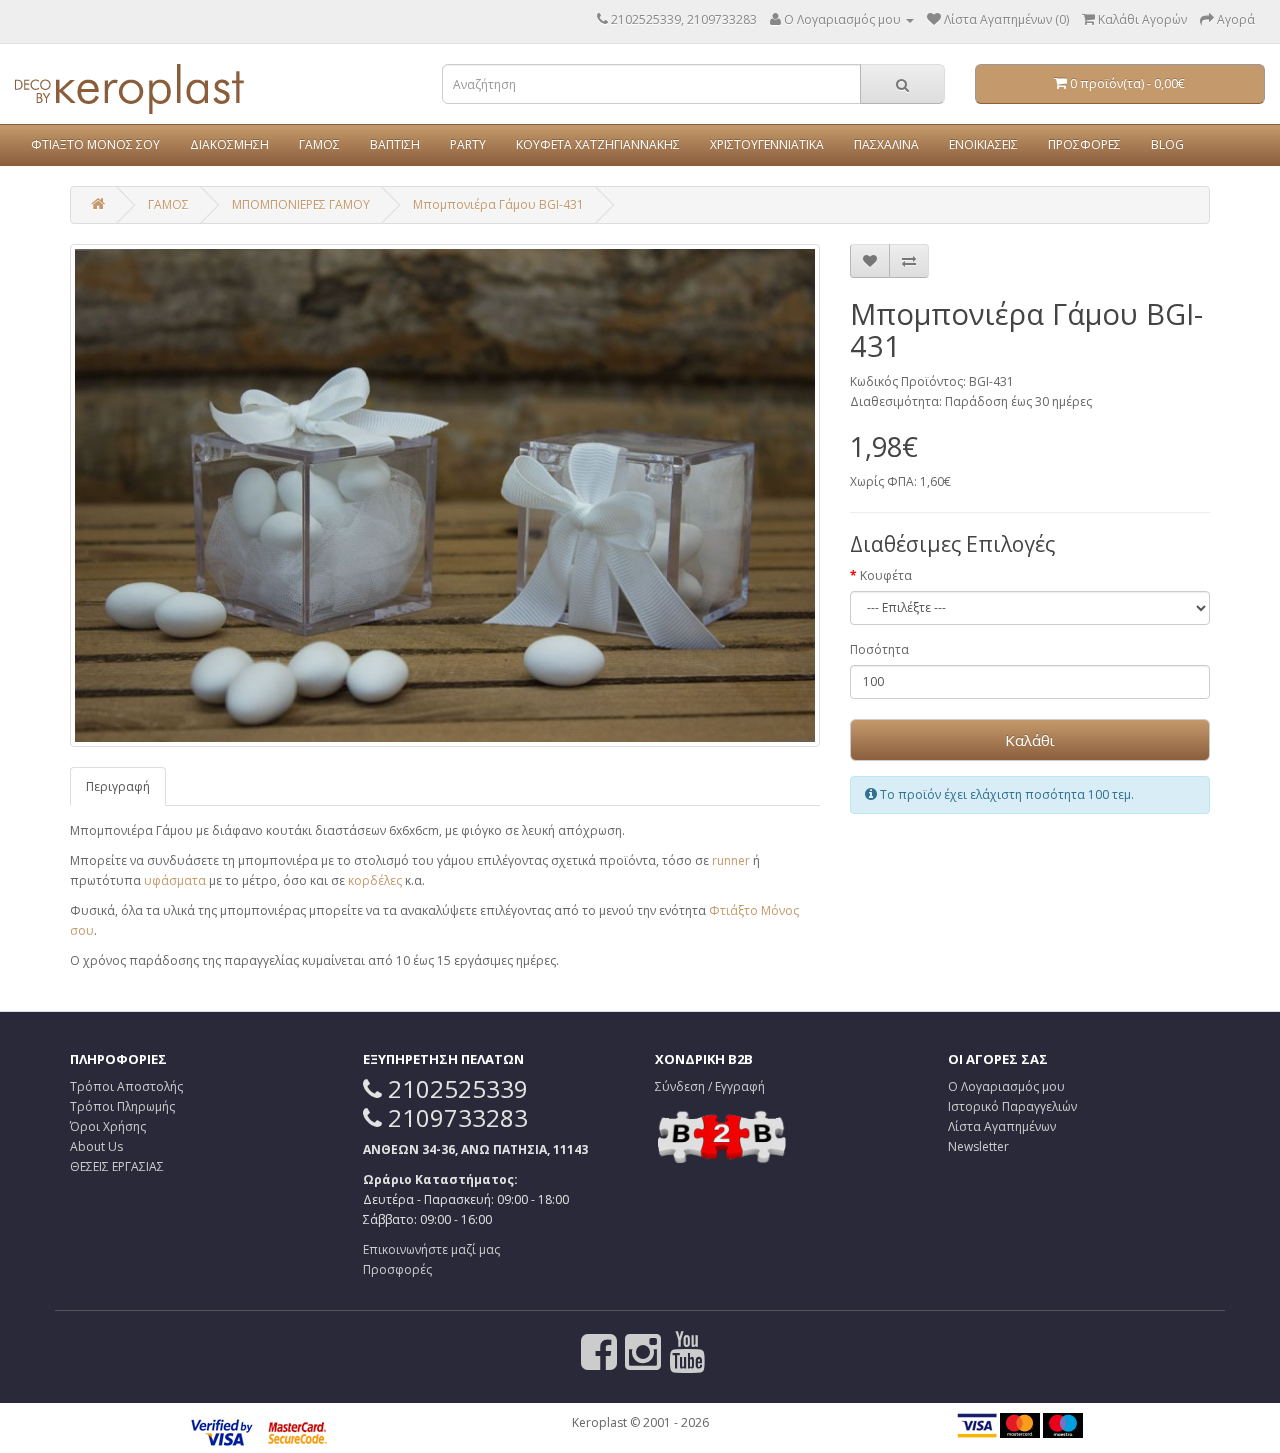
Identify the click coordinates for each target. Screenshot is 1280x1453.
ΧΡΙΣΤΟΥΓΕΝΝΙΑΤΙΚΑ (767, 144)
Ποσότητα (879, 649)
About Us (96, 1146)
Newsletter (978, 1146)
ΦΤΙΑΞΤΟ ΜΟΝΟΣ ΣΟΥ (95, 144)
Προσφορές (397, 1269)
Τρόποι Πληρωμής (122, 1106)
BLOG (1167, 144)
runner (731, 860)
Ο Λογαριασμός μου (1006, 1086)
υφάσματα (175, 880)
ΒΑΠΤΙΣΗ (395, 144)
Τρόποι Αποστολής (126, 1086)
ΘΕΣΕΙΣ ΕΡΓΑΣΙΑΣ (117, 1166)
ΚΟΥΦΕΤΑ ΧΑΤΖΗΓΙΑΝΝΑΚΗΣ (598, 144)
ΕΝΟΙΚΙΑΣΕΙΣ (983, 144)
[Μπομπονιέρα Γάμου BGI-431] (445, 495)
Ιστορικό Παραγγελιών (1012, 1106)
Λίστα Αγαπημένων (1002, 1126)
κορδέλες (375, 880)
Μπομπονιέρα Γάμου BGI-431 (498, 204)
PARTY (468, 144)
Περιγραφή (118, 786)
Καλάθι (1030, 740)
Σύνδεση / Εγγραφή (710, 1086)
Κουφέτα (886, 575)
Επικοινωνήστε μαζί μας (431, 1249)
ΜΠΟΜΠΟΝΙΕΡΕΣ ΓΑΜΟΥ (301, 204)
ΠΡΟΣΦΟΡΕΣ (1084, 144)
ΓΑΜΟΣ (319, 144)
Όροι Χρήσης (108, 1126)
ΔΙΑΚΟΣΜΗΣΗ (229, 144)
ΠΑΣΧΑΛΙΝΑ (886, 144)
